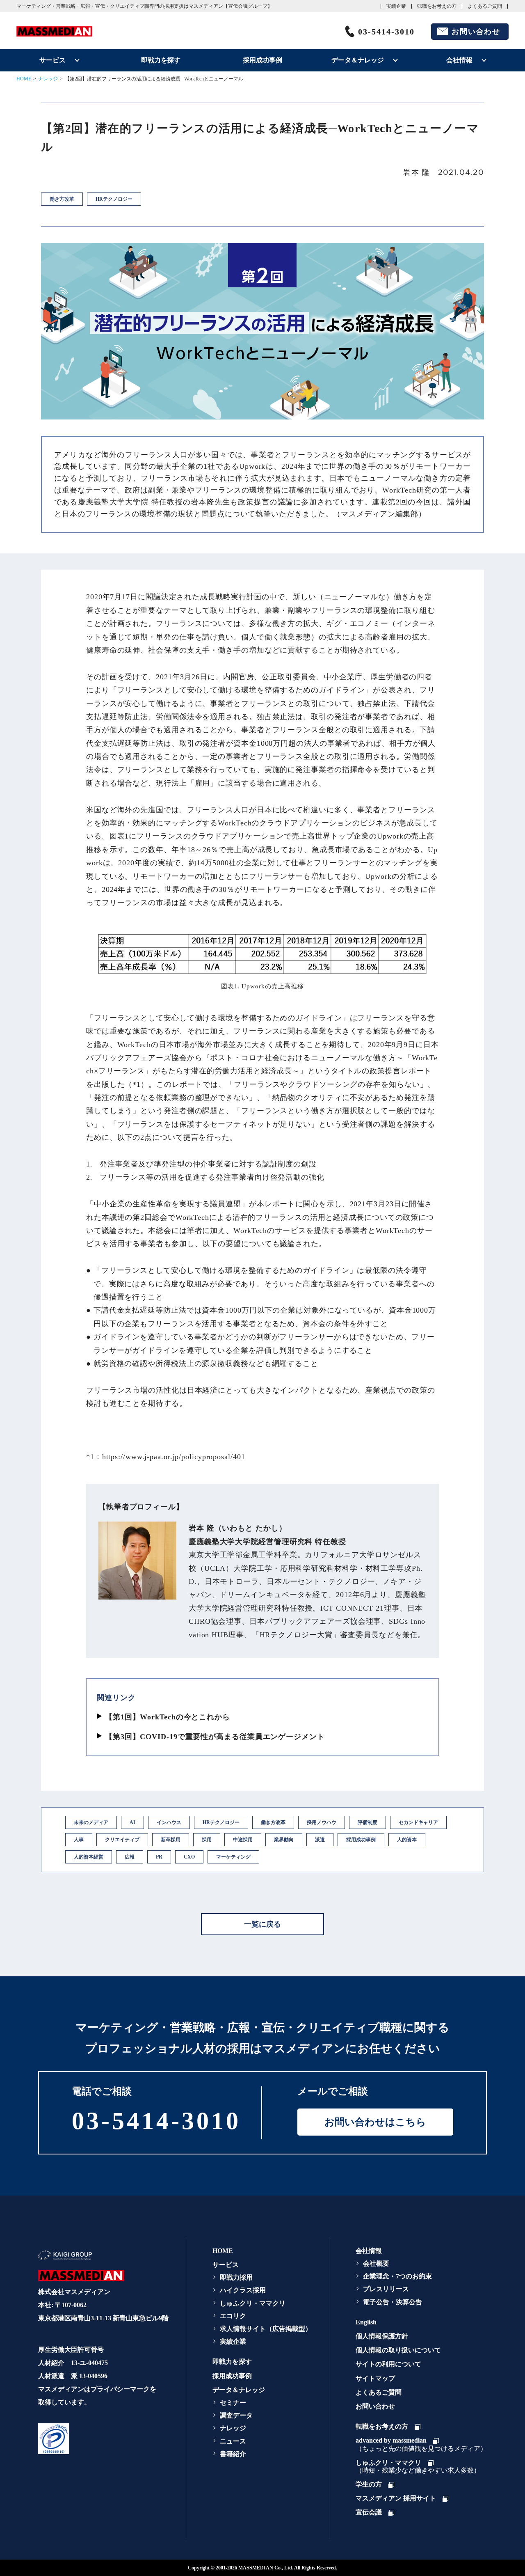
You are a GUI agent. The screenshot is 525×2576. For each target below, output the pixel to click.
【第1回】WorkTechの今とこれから (168, 1717)
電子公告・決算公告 (393, 2302)
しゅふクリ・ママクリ (253, 2303)
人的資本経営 (89, 1857)
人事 (79, 1840)
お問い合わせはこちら (375, 2122)
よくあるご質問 (485, 6)
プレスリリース (386, 2289)
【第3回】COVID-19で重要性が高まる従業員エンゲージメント (215, 1737)
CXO (189, 1857)
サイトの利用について (388, 2364)
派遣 (320, 1840)
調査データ (236, 2415)
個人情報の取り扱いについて (398, 2350)
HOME (24, 79)
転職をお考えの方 (437, 6)
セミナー (233, 2403)
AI (132, 1822)
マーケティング (233, 1857)
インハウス (169, 1822)
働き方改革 (273, 1822)
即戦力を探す (161, 60)
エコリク (233, 2316)
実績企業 (396, 6)
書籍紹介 (233, 2454)
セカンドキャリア (418, 1822)
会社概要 (376, 2263)
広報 (130, 1857)
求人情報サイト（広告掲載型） (266, 2329)
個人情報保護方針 (382, 2336)
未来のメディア (91, 1822)
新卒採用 (171, 1840)
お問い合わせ (476, 32)
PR (159, 1857)
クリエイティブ (122, 1840)
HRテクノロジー (221, 1822)
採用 (207, 1840)
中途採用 (243, 1840)
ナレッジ (48, 79)
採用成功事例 (262, 60)
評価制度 (367, 1822)
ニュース (233, 2441)
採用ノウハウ (322, 1822)
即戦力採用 (236, 2277)
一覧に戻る (262, 1924)
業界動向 (284, 1840)
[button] (102, 2438)
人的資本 (407, 1840)
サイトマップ (375, 2378)
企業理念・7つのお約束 (397, 2276)
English (366, 2322)
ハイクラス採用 (243, 2290)
